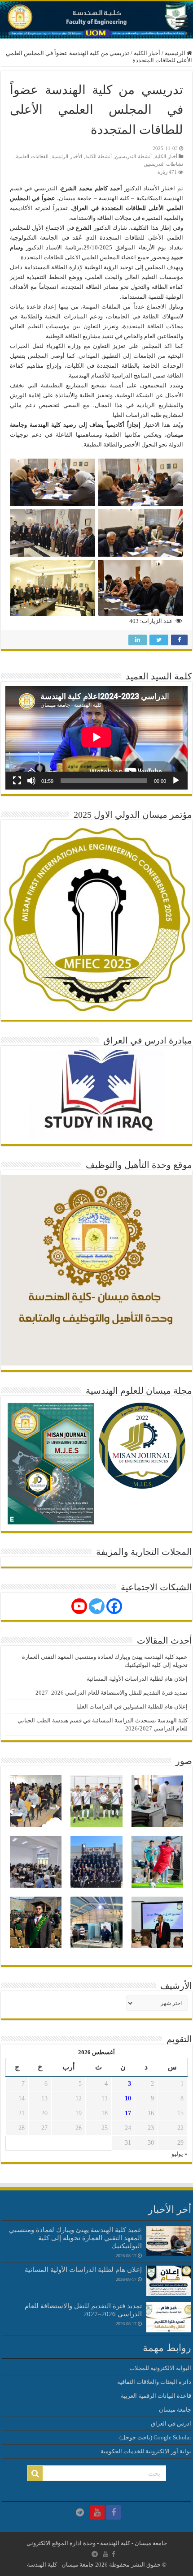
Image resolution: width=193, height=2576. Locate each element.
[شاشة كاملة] (17, 781)
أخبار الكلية (147, 53)
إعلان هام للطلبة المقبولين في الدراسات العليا (132, 1707)
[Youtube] (97, 2512)
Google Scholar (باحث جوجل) (155, 2437)
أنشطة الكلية (99, 156)
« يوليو (180, 2154)
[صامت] (31, 781)
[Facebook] (114, 1606)
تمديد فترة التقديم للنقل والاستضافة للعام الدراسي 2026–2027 (112, 1693)
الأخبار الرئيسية (67, 156)
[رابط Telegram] (80, 2512)
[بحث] (35, 2473)
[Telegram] (97, 1606)
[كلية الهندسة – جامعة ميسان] (96, 20)
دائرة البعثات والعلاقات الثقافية (154, 2382)
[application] (96, 738)
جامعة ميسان (175, 2410)
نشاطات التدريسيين (163, 164)
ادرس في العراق (171, 2424)
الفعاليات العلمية (32, 156)
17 (128, 2113)
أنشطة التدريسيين (133, 156)
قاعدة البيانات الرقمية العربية (156, 2396)
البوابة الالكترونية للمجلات (160, 2368)
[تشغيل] (176, 781)
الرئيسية (176, 53)
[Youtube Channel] (79, 1606)
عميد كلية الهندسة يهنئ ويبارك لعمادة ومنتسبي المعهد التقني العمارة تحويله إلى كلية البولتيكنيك (75, 2238)
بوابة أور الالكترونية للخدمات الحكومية (146, 2451)
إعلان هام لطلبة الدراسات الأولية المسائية (137, 1679)
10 (128, 2098)
